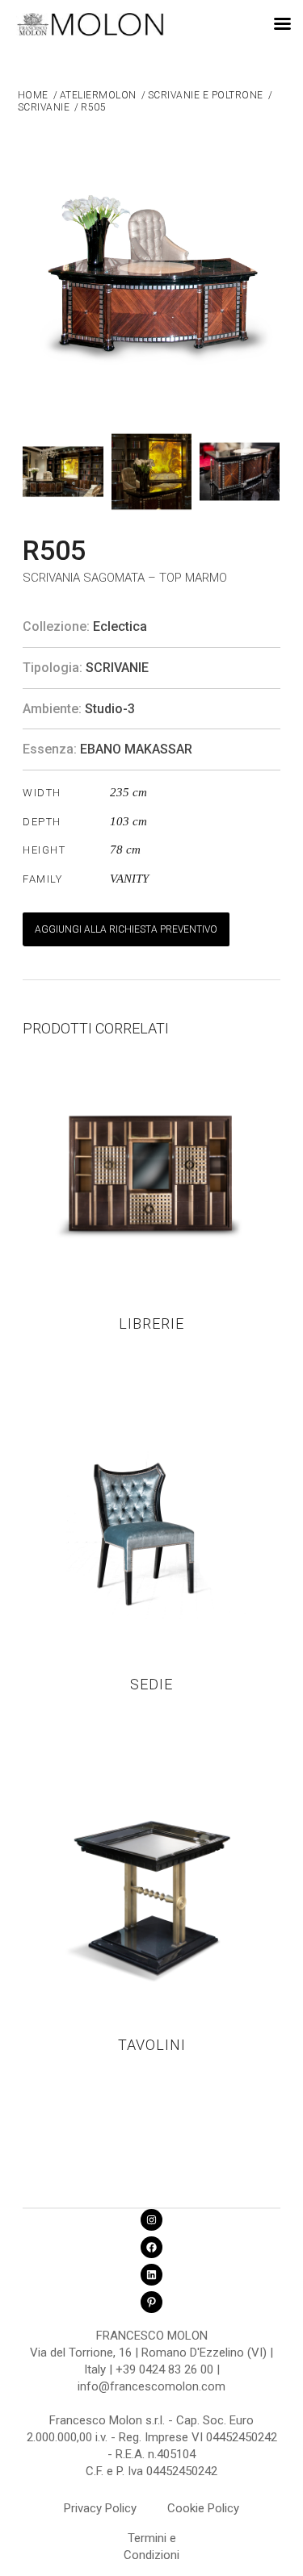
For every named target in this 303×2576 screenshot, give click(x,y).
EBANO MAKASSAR (136, 749)
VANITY (129, 879)
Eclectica (120, 626)
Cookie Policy (203, 2508)
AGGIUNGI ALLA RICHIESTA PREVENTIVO (126, 929)
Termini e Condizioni (151, 2541)
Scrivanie (117, 668)
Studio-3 (110, 709)
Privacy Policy (100, 2508)
